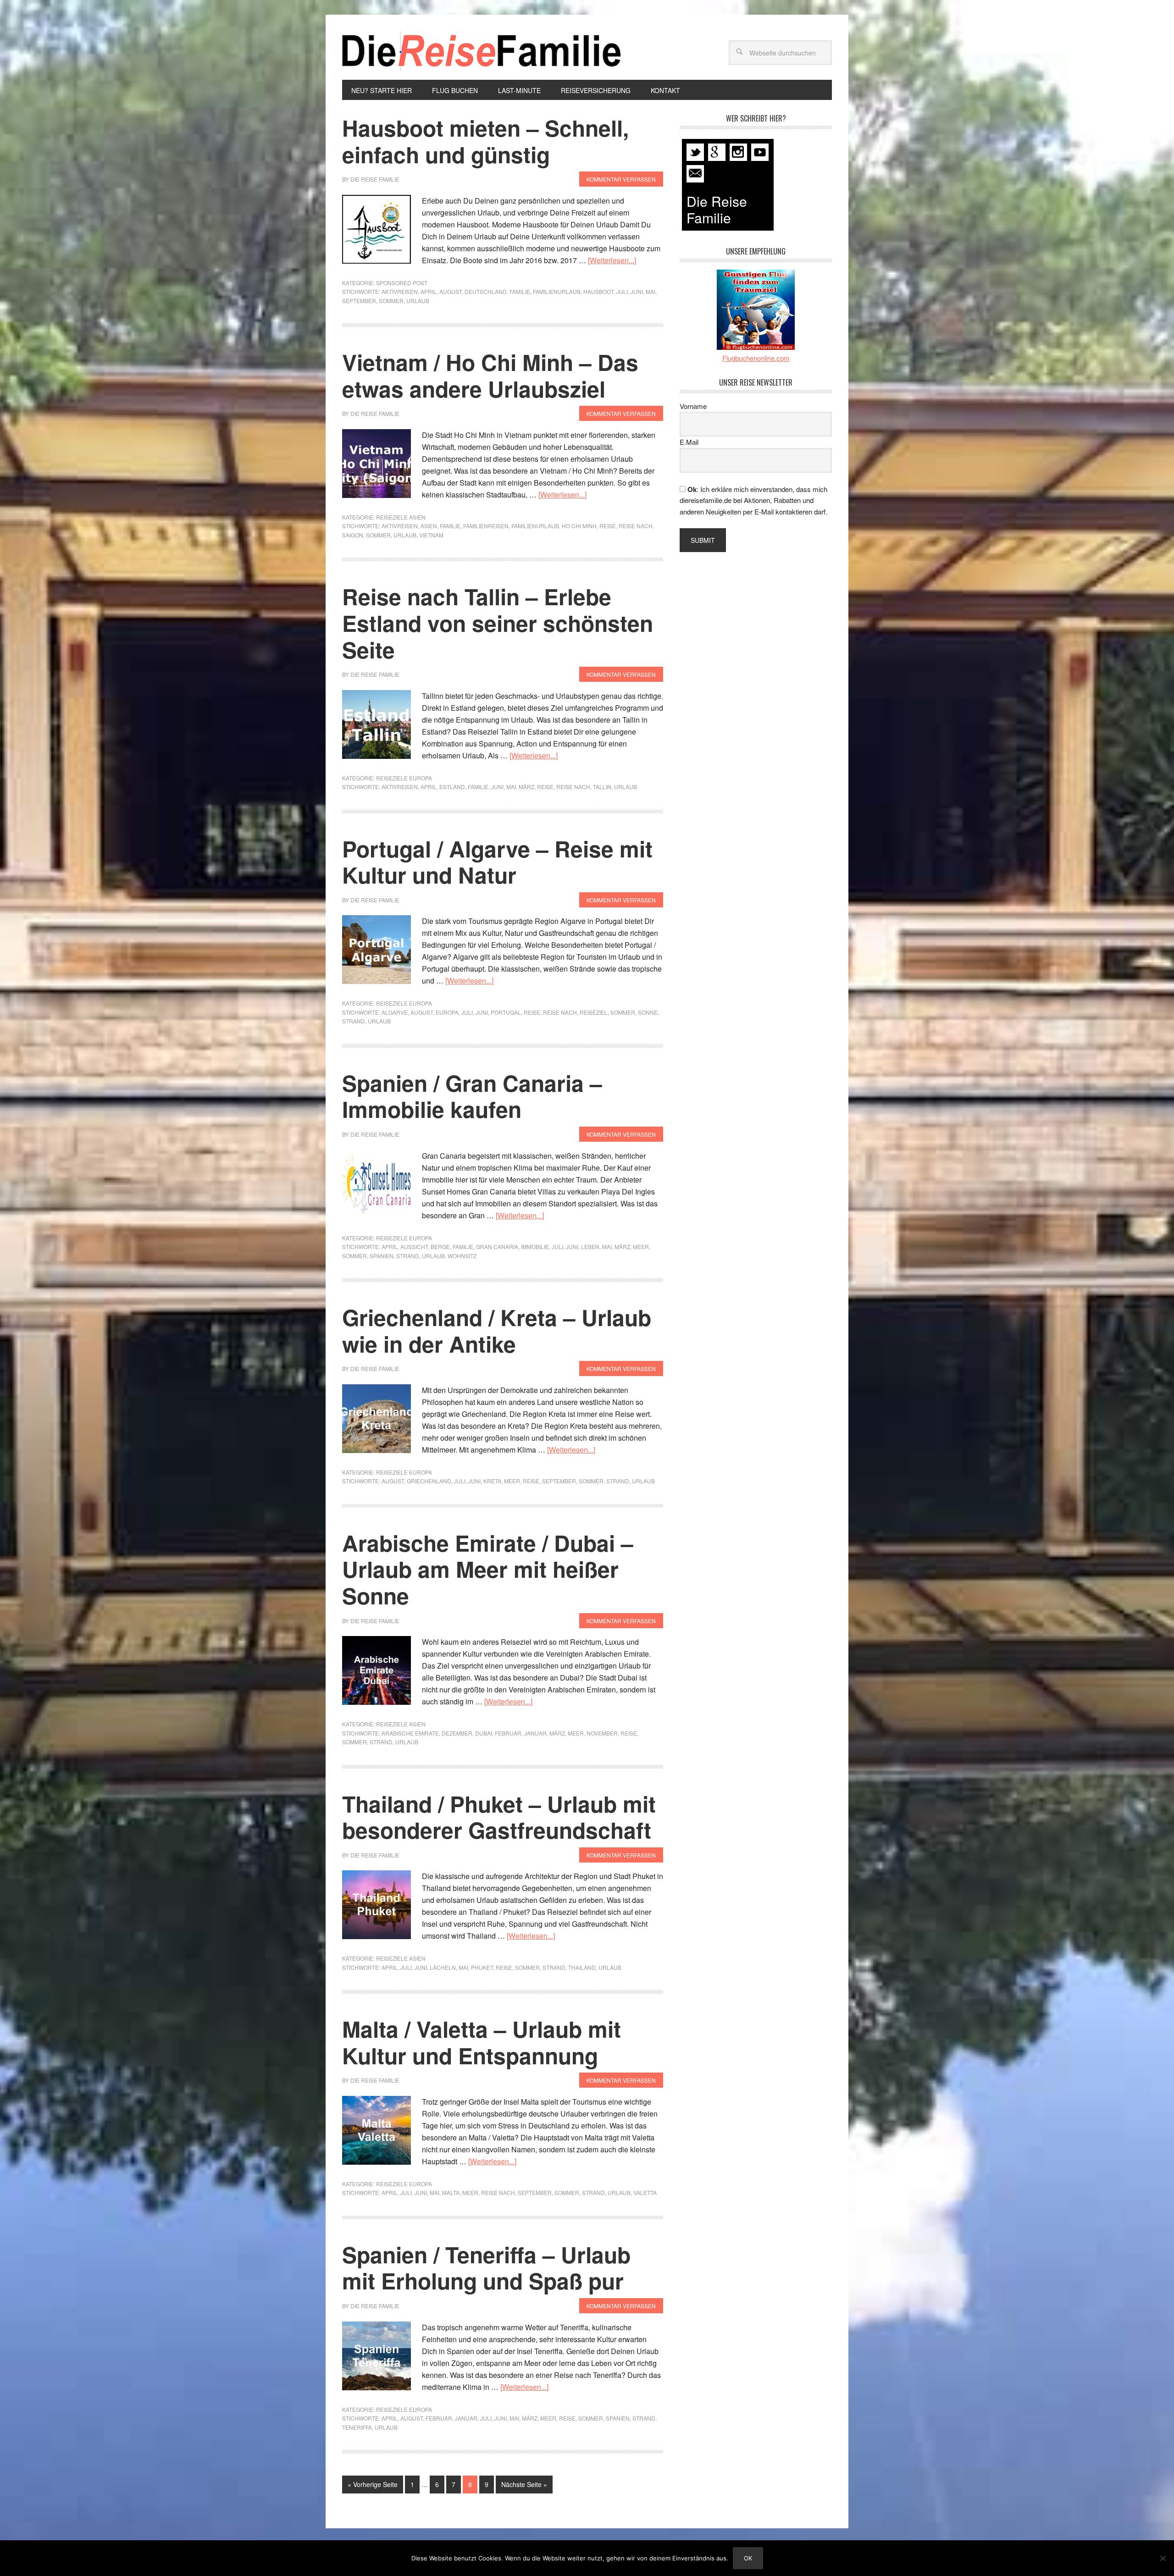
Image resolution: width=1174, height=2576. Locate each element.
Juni (637, 291)
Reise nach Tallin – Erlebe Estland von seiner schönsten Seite (498, 623)
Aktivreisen (400, 291)
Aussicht (414, 1247)
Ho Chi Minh (579, 526)
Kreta (492, 1481)
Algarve (395, 1012)
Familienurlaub (557, 291)
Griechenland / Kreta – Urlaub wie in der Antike (497, 1330)
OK (748, 2558)
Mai (651, 291)
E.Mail (689, 442)
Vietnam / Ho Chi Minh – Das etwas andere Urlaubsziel (490, 375)
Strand (354, 1021)
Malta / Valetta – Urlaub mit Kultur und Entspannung (482, 2042)
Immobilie (535, 1247)
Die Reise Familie (482, 51)
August (451, 291)
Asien (429, 526)
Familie (520, 291)
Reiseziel (594, 1012)
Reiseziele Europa (404, 778)
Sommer (391, 301)
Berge (440, 1247)
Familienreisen (486, 526)
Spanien (382, 1256)
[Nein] (1163, 2558)
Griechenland (429, 1481)
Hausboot (598, 291)
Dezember (457, 1733)
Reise (608, 526)
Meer (641, 1247)
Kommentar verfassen (621, 179)
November (602, 1733)
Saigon (353, 535)
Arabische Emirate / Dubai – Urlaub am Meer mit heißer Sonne (488, 1569)
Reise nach (636, 526)
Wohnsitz (462, 1256)
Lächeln (443, 1967)
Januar (535, 1733)
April (429, 291)
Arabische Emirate (410, 1733)
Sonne (648, 1012)
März (526, 787)
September (359, 301)
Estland (452, 787)
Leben (590, 1247)
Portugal (506, 1012)
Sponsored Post (402, 283)
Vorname (693, 406)
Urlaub (418, 301)
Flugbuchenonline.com (756, 358)
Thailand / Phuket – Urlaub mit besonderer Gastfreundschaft (499, 1817)
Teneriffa (357, 2427)
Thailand (582, 1967)
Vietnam (431, 535)
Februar (508, 1733)
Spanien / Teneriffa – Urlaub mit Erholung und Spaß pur (486, 2268)
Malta (451, 2192)
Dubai (484, 1733)
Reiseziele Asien (401, 517)
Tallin (602, 787)
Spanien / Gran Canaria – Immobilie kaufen (472, 1096)
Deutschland (486, 291)
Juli (622, 291)
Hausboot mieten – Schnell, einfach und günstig (485, 141)
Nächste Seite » (524, 2484)
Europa (447, 1012)
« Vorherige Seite (373, 2484)
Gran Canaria (497, 1247)
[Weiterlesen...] (612, 260)
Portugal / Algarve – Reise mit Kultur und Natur (497, 862)
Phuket (482, 1967)
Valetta (645, 2192)
